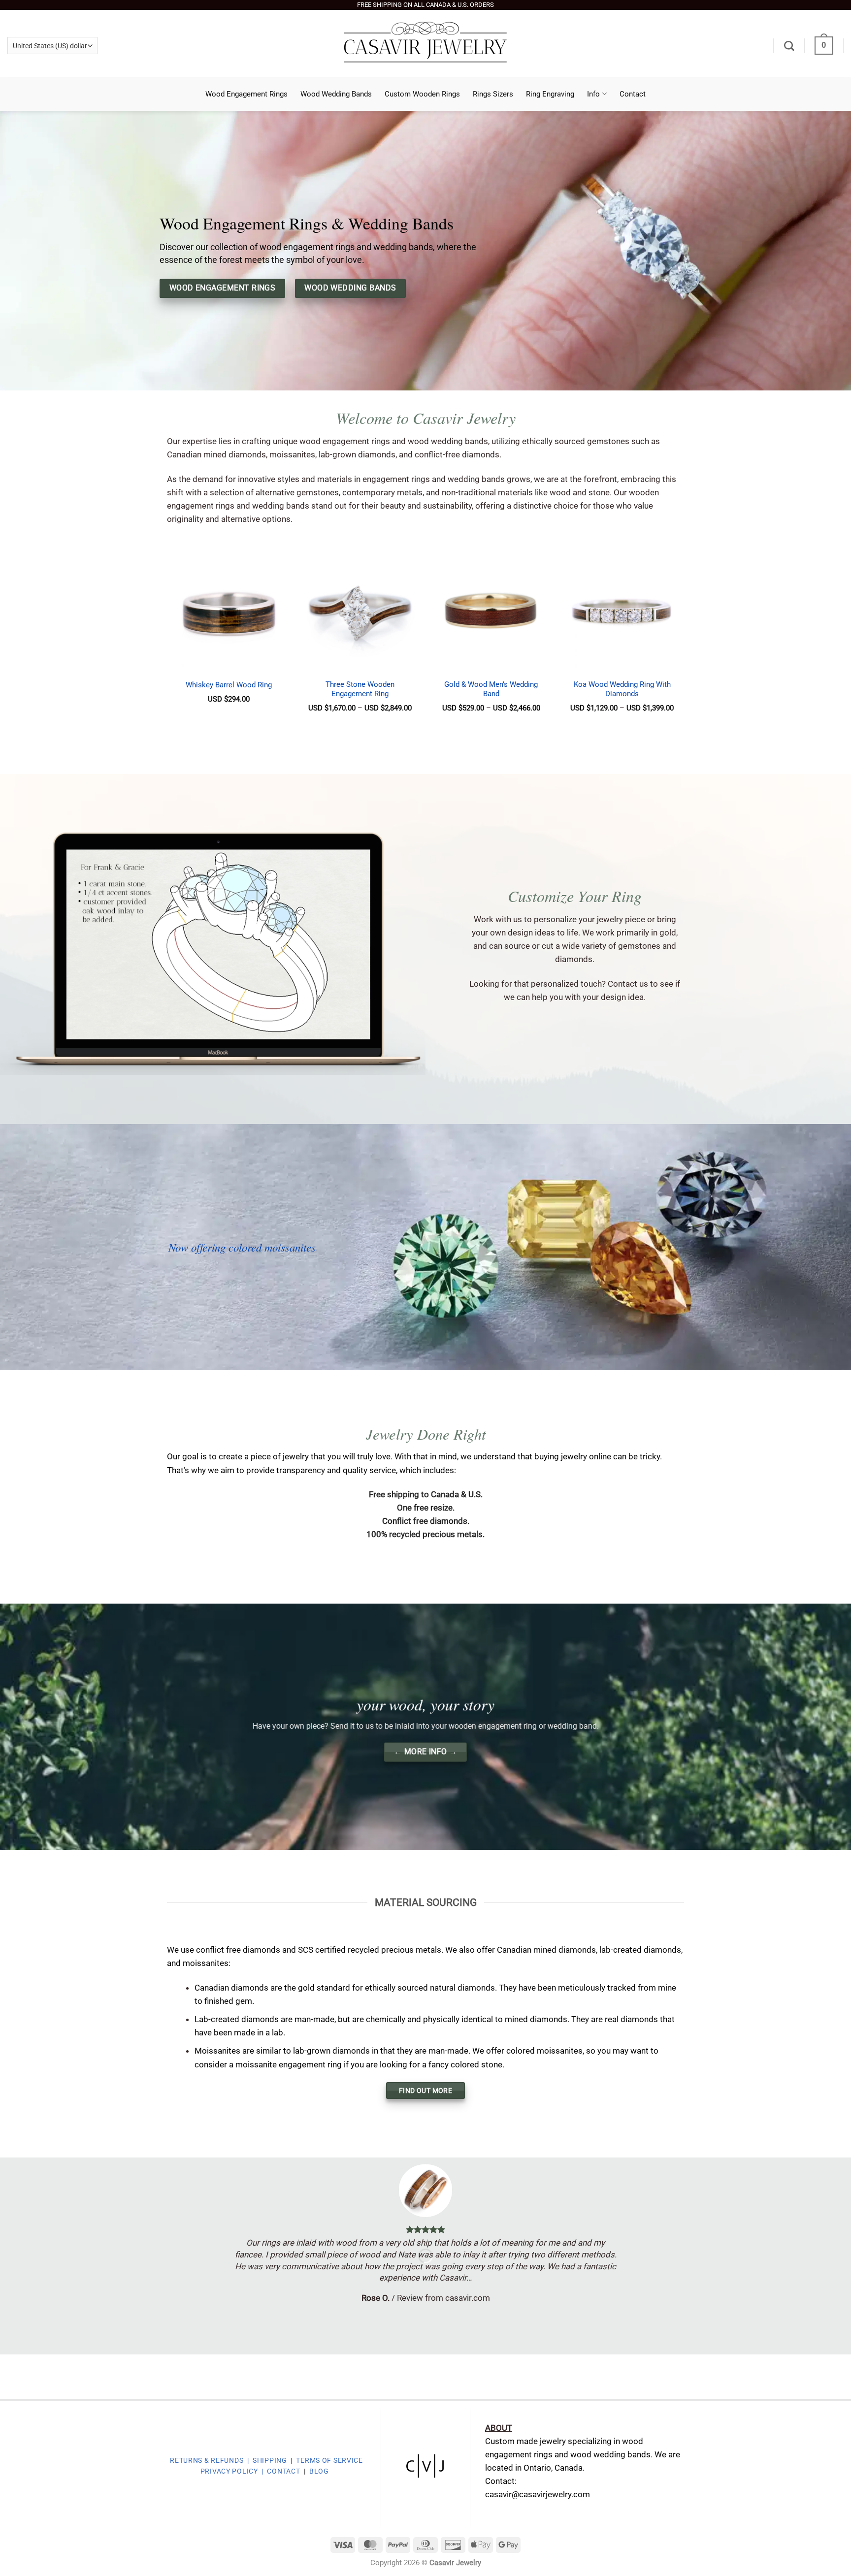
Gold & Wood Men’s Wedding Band (491, 689)
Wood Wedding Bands (336, 94)
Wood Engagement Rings (246, 94)
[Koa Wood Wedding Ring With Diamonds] (622, 612)
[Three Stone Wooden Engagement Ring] (360, 612)
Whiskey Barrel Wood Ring (229, 685)
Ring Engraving (550, 94)
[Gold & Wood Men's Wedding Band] (491, 612)
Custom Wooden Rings (422, 94)
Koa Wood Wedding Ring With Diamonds (622, 689)
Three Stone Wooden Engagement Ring (360, 689)
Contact (633, 94)
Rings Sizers (493, 94)
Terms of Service (329, 2460)
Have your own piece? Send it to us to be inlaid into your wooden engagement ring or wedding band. (425, 1726)
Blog (319, 2471)
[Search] (789, 46)
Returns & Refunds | (209, 2460)
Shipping (271, 2460)
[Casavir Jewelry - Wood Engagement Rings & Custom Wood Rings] (426, 43)
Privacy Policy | (233, 2471)
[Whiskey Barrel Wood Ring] (229, 612)
